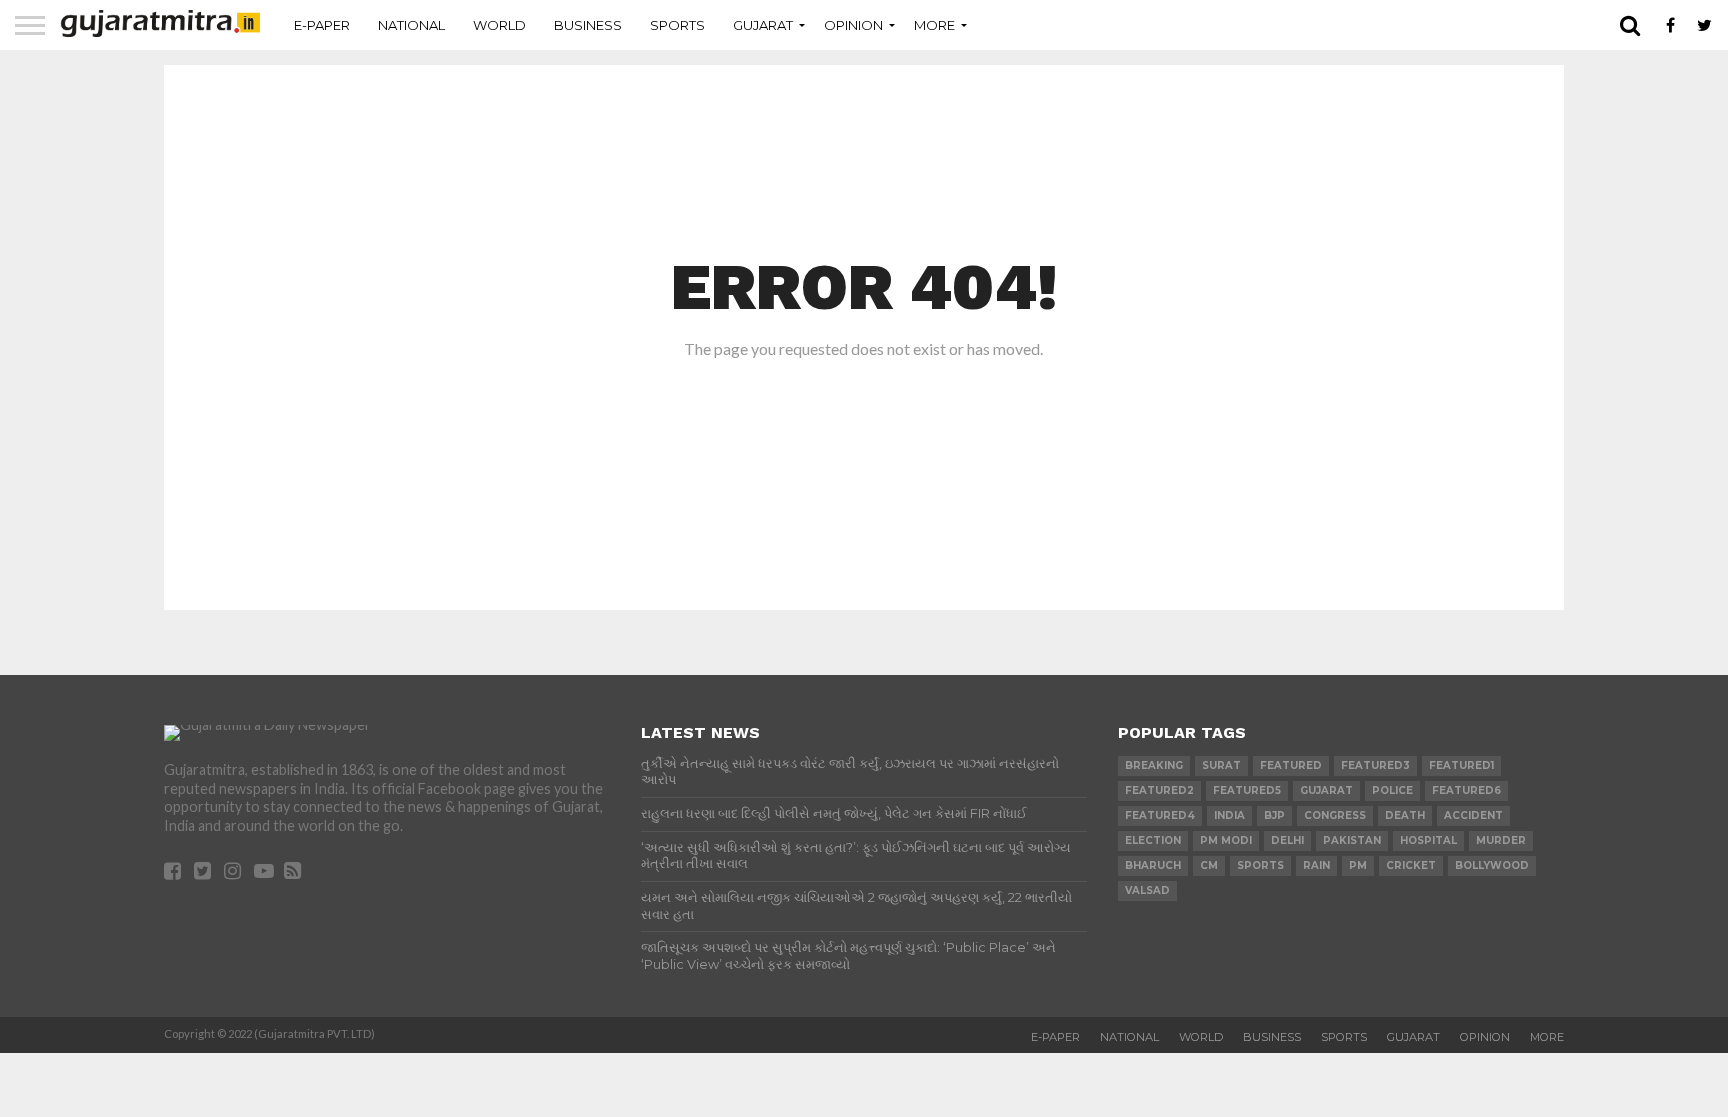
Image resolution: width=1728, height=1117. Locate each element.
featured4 (1160, 815)
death (1405, 815)
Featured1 (1461, 765)
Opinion (853, 25)
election (1153, 840)
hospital (1428, 840)
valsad (1147, 890)
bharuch (1153, 865)
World (499, 25)
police (1392, 790)
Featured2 (1159, 790)
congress (1335, 815)
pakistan (1352, 840)
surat (1221, 765)
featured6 (1466, 790)
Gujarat (763, 25)
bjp (1274, 815)
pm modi (1226, 840)
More (934, 25)
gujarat (1326, 790)
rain (1316, 865)
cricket (1411, 865)
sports (1260, 865)
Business (588, 25)
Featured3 (1375, 765)
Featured (1291, 765)
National (411, 25)
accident (1473, 815)
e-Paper (322, 25)
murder (1501, 840)
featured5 (1247, 790)
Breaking (1154, 765)
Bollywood (1492, 865)
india (1229, 815)
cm (1209, 865)
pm (1358, 865)
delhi (1287, 840)
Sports (677, 25)
